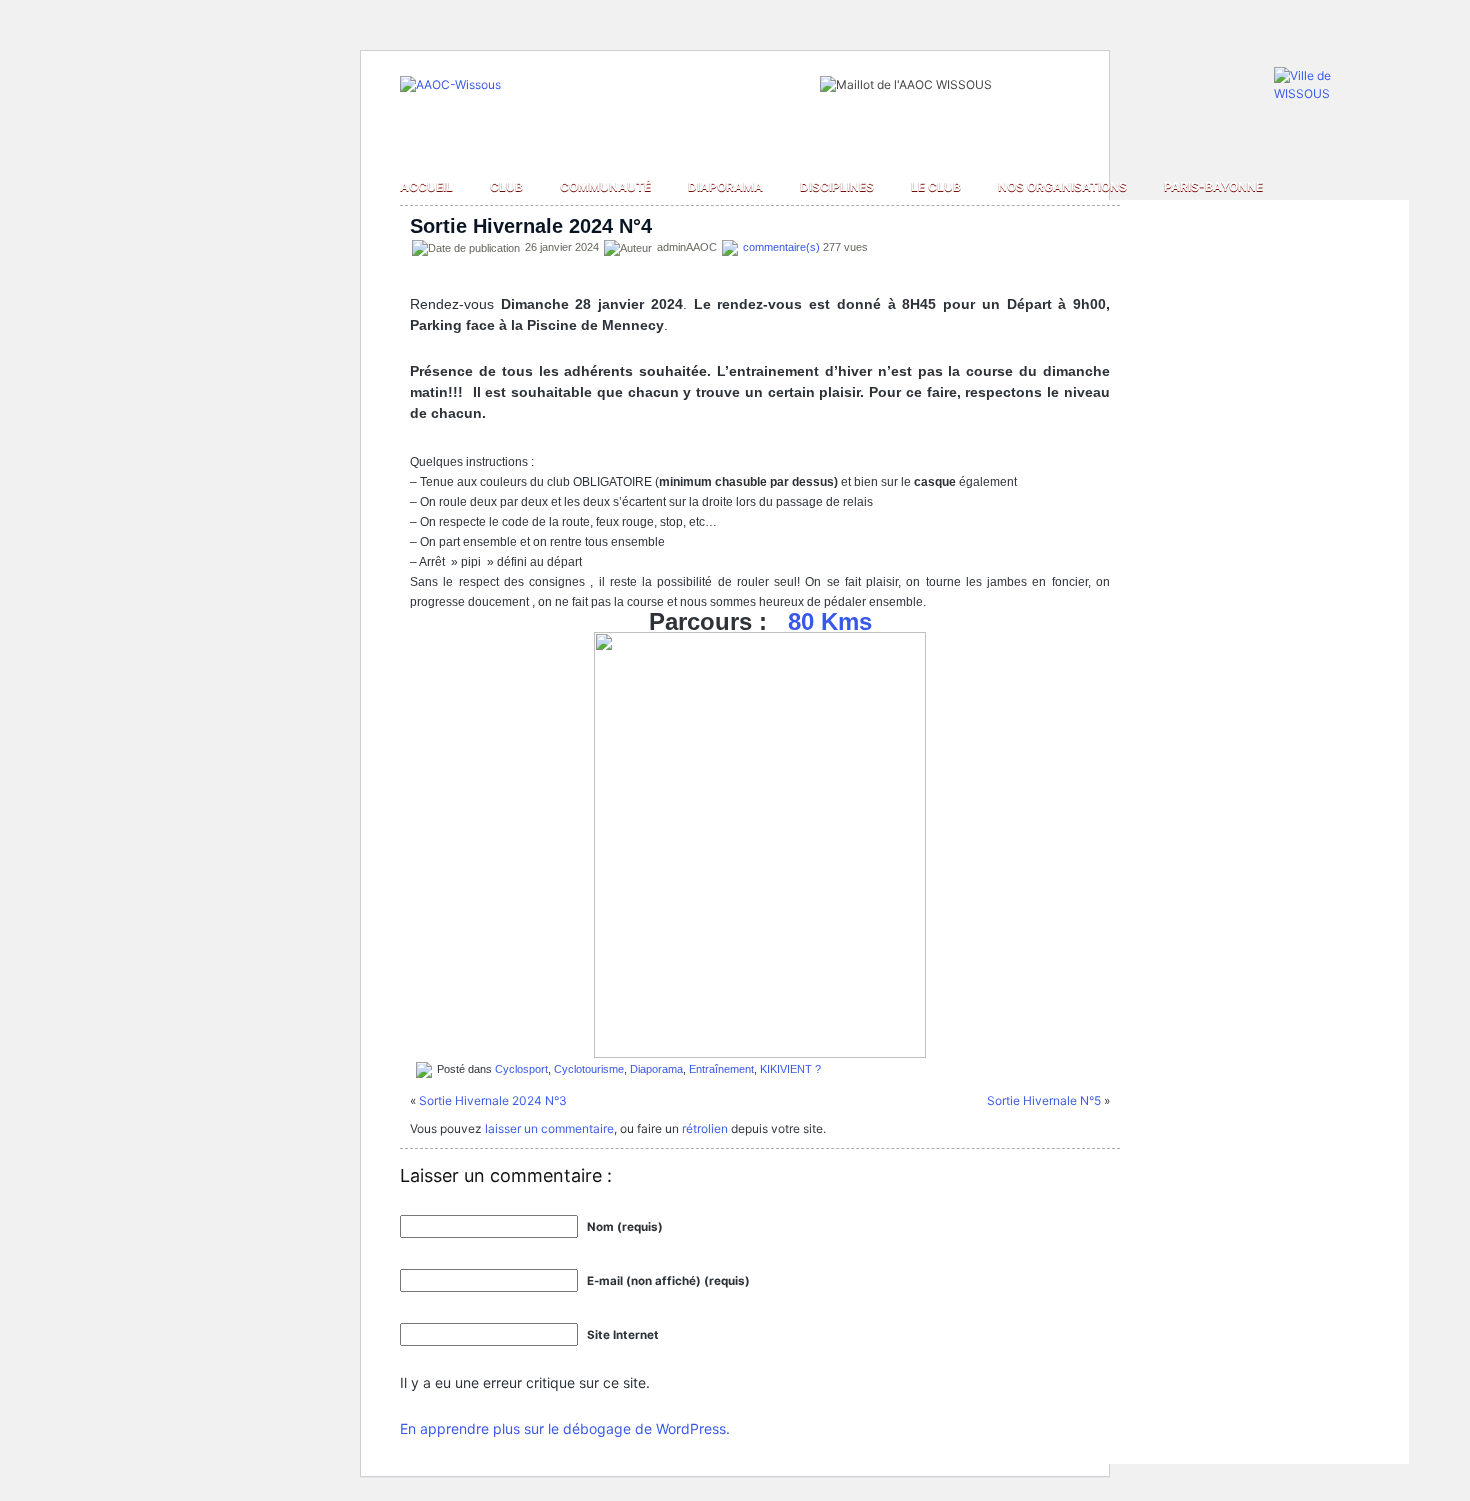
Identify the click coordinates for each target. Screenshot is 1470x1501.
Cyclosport (521, 1068)
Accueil (426, 186)
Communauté (605, 186)
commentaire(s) (781, 247)
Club (506, 186)
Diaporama (725, 186)
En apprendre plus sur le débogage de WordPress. (565, 1428)
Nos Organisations (1062, 186)
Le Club (936, 186)
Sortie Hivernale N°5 (1044, 1100)
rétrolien (705, 1128)
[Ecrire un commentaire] (730, 247)
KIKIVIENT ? (790, 1068)
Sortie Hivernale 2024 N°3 (493, 1100)
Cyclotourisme (589, 1068)
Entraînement (721, 1068)
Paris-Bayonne (1213, 186)
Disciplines (837, 186)
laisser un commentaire (549, 1128)
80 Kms (830, 621)
